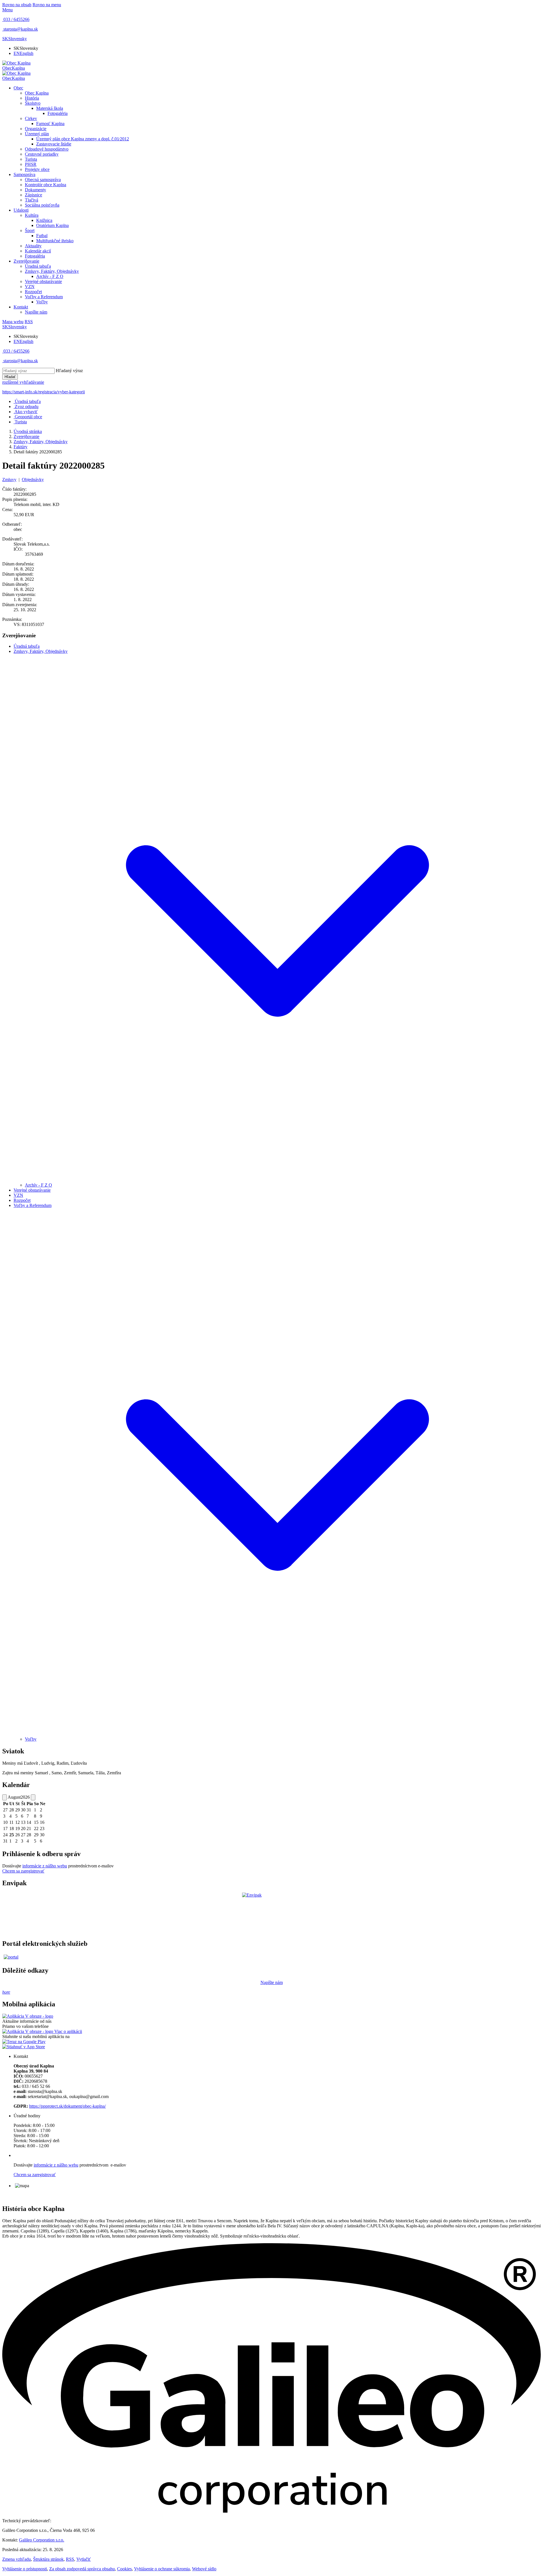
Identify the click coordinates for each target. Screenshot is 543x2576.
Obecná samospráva (43, 180)
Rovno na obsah (17, 5)
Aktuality (33, 246)
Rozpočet (33, 292)
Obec (18, 88)
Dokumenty (35, 190)
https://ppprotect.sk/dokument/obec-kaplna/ (67, 2106)
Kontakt (21, 307)
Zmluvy (9, 480)
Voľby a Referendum (44, 297)
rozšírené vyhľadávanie (23, 382)
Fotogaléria (58, 113)
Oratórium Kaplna (52, 225)
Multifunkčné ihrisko (55, 241)
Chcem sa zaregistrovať (23, 1871)
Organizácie (36, 129)
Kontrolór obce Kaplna (46, 185)
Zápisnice (34, 195)
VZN (30, 287)
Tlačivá (32, 200)
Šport (30, 230)
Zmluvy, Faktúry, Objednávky (52, 271)
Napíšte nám (36, 312)
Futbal (42, 236)
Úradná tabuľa (38, 266)
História (32, 98)
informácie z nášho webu (45, 1866)
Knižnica (44, 220)
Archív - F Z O (50, 276)
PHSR (31, 164)
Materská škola (50, 108)
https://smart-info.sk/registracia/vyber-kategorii (44, 392)
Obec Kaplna (37, 93)
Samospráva (24, 174)
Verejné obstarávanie (43, 281)
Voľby (42, 302)
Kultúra (32, 215)
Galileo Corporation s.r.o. (42, 2540)
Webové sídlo (204, 2569)
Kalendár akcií (38, 251)
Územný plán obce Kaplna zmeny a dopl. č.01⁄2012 (83, 139)
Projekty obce (37, 169)
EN (23, 53)
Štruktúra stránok (48, 2559)
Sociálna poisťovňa (42, 205)
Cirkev (31, 118)
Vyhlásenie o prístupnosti (25, 2569)
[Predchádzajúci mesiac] (5, 1797)
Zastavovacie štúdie (54, 144)
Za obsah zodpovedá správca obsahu (82, 2569)
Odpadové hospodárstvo (47, 149)
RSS (70, 2559)
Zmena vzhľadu (17, 2559)
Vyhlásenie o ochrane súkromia (162, 2569)
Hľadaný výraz (69, 371)
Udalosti (21, 210)
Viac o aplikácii (68, 2031)
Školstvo (33, 103)
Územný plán (37, 134)
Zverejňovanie (26, 261)
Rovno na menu (47, 5)
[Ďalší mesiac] (33, 1797)
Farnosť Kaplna (50, 124)
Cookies (124, 2569)
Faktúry (21, 447)
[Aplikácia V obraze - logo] (28, 2016)
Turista (31, 159)
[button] (15, 39)
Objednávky (33, 480)
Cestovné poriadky (42, 154)
